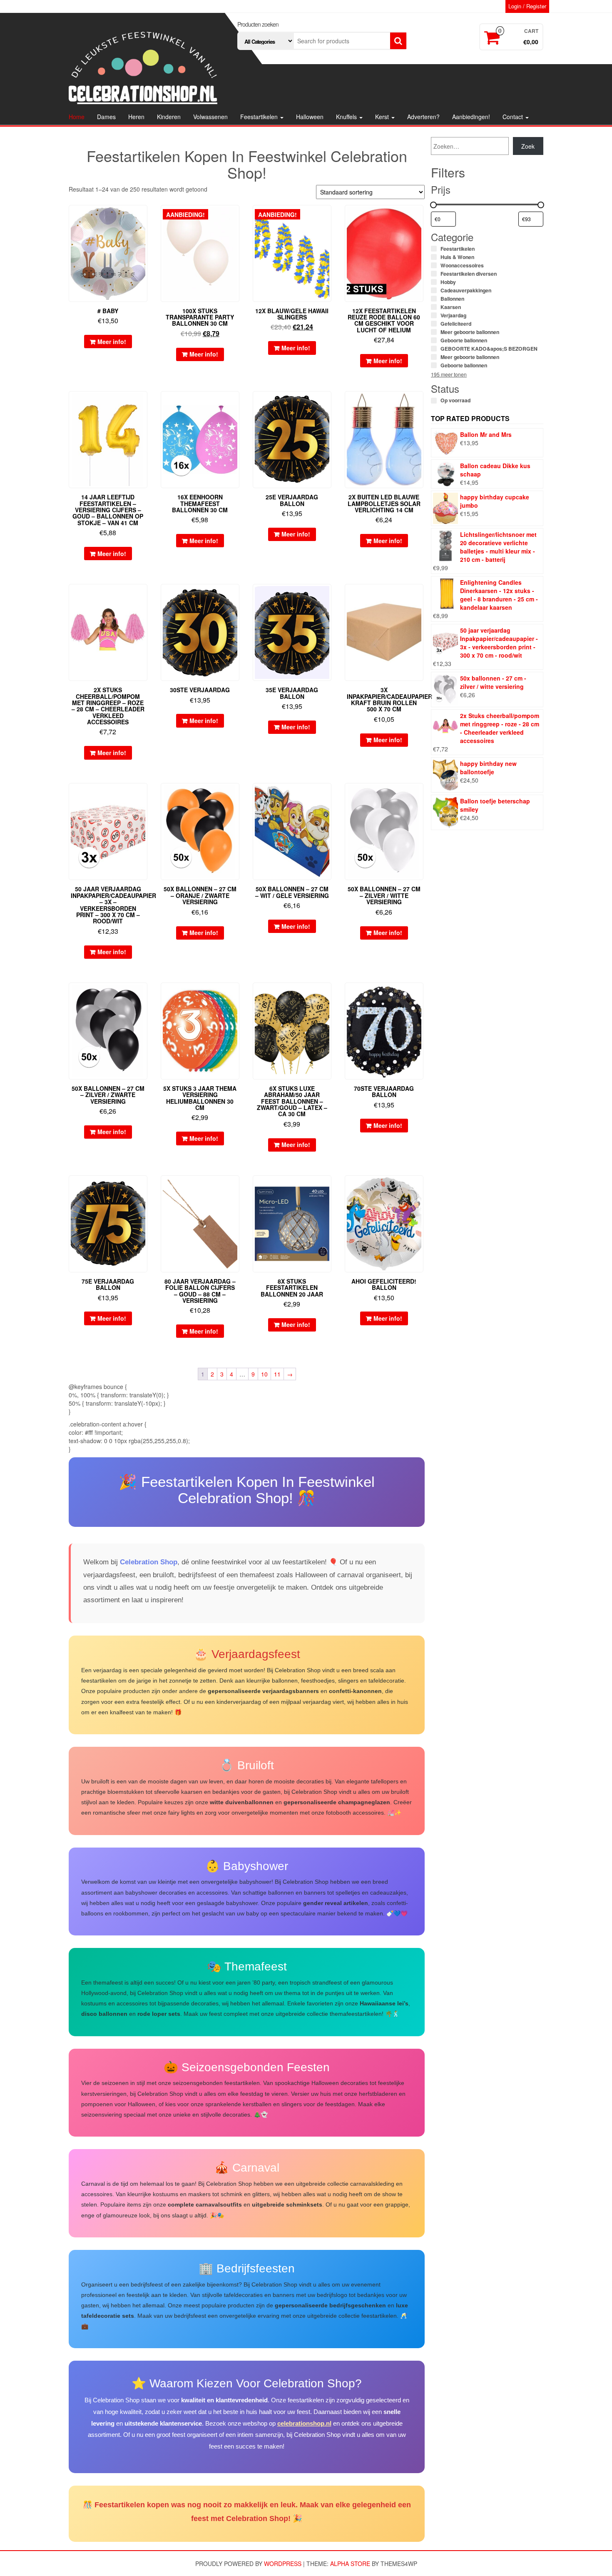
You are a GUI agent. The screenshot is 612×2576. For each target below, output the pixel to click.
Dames (106, 117)
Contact (514, 117)
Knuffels (347, 117)
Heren (136, 117)
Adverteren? (423, 117)
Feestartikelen (260, 117)
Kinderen (169, 117)
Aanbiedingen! (471, 117)
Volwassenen (210, 117)
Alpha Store (350, 2564)
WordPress (283, 2564)
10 (264, 1374)
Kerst (383, 117)
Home (77, 117)
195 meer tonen (449, 374)
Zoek (528, 146)
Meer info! (112, 342)
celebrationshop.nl (304, 2423)
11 (277, 1374)
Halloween (310, 117)
